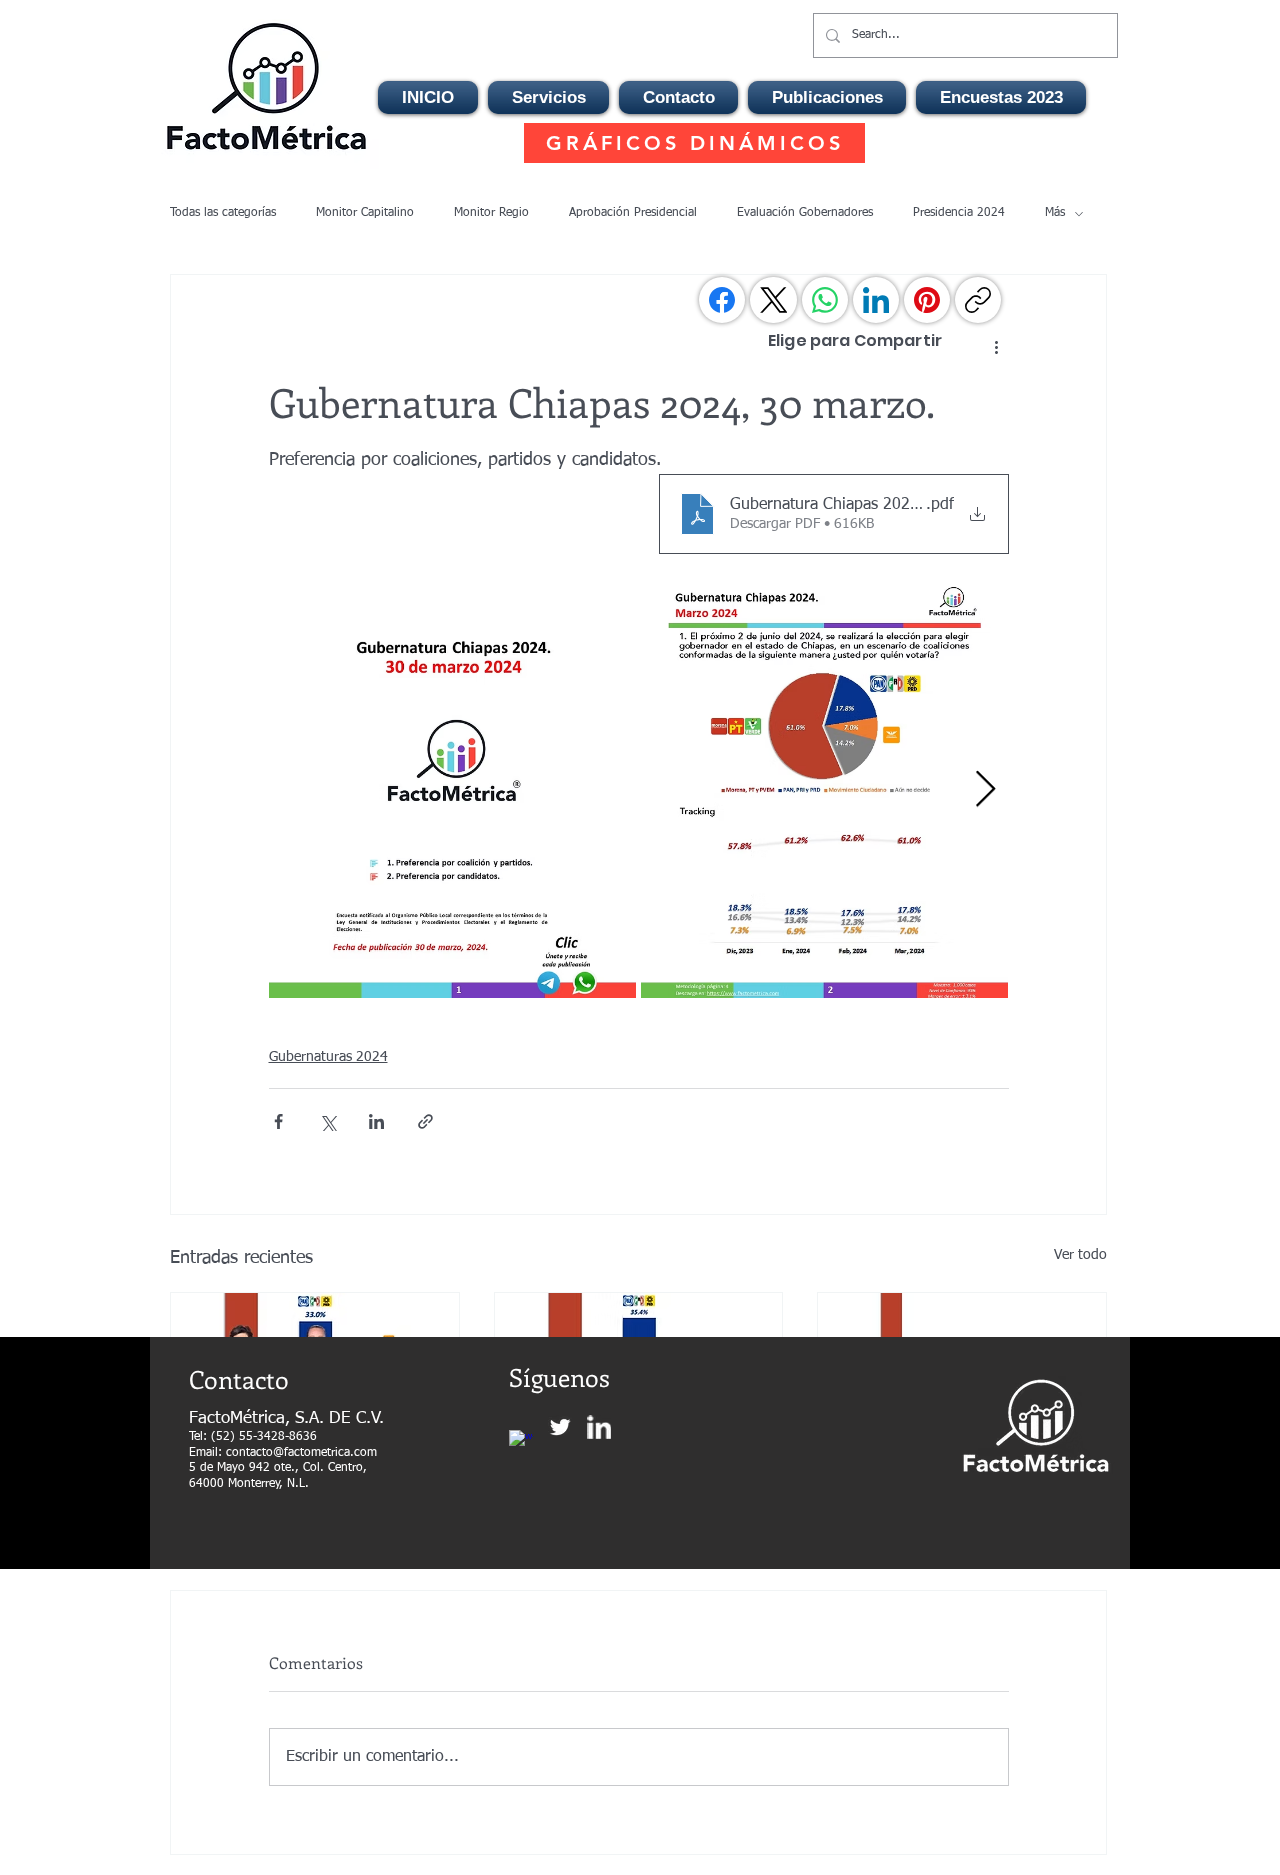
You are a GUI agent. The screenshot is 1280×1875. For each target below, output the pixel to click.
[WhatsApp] (825, 300)
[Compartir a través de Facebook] (278, 1121)
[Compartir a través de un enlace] (425, 1121)
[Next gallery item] (985, 790)
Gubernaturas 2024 (328, 1057)
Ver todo (1080, 1255)
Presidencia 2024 (959, 213)
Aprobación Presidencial (633, 213)
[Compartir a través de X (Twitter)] (327, 1121)
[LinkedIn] (876, 300)
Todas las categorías (223, 213)
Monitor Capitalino (365, 213)
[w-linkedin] (599, 1427)
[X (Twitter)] (774, 300)
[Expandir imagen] (452, 790)
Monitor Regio (491, 213)
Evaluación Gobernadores (805, 213)
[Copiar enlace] (978, 300)
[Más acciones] (997, 347)
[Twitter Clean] (560, 1427)
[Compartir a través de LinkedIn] (376, 1121)
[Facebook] (722, 300)
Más (1055, 213)
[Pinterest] (927, 300)
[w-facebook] (521, 1442)
